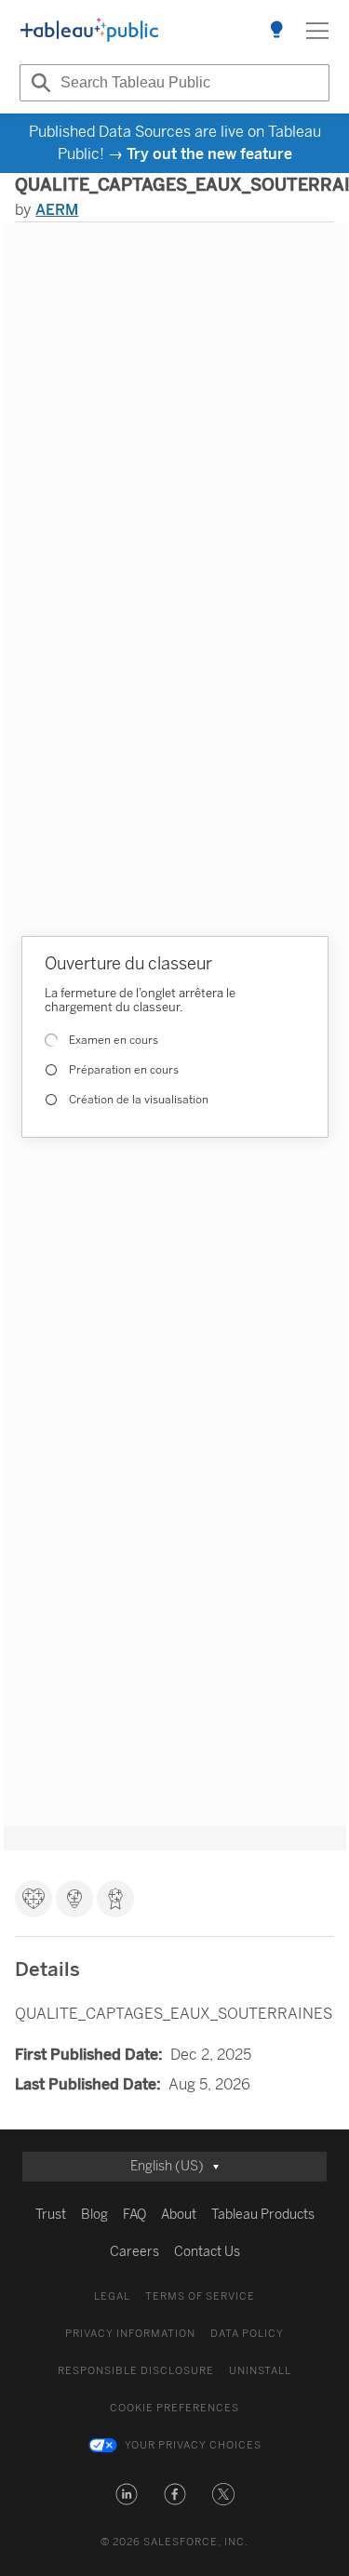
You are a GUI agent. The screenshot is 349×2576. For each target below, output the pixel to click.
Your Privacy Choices (193, 2445)
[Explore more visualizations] (276, 31)
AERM (57, 210)
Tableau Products (263, 2215)
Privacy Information (130, 2334)
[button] (127, 2494)
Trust (51, 2215)
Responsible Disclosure (136, 2371)
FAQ (134, 2215)
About (179, 2215)
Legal (112, 2296)
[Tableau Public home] (89, 31)
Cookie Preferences (174, 2408)
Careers (134, 2252)
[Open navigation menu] (317, 31)
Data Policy (247, 2334)
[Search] (38, 83)
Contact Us (207, 2252)
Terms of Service (200, 2296)
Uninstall (260, 2371)
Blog (94, 2215)
